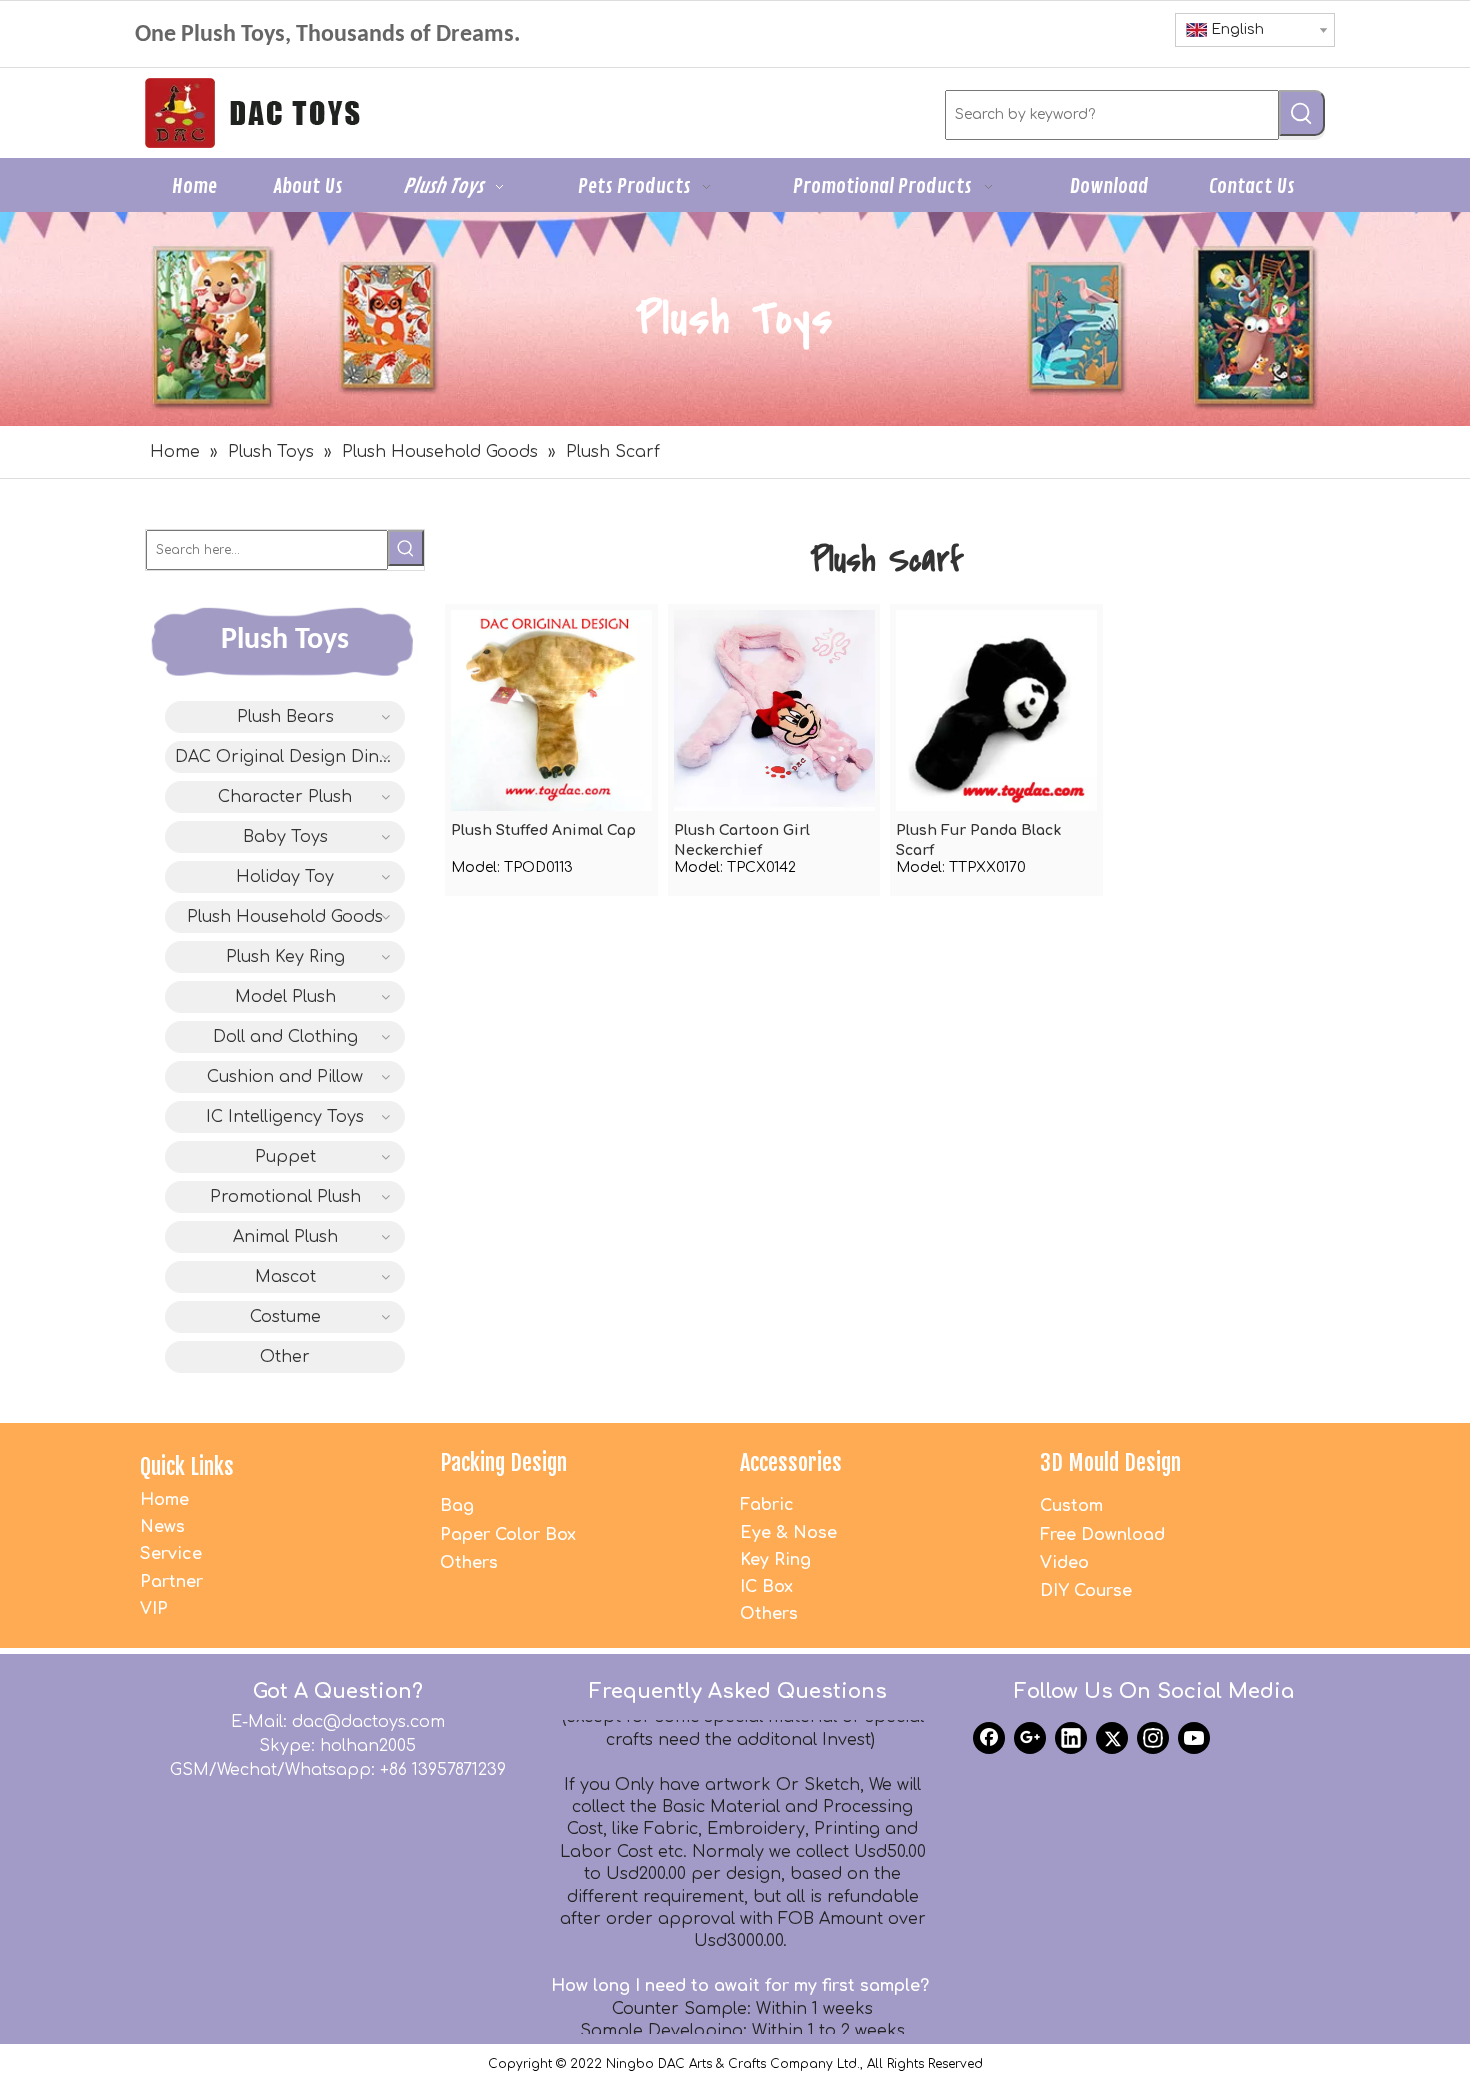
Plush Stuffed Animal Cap (543, 830)
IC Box (766, 1587)
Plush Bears (285, 717)
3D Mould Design (1110, 1462)
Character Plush (285, 797)
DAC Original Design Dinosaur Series (290, 757)
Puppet (285, 1157)
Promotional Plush (285, 1197)
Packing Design (503, 1462)
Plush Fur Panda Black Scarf (978, 840)
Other (285, 1357)
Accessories (791, 1462)
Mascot (285, 1277)
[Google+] (1030, 1738)
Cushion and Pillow (285, 1077)
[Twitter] (1112, 1738)
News (162, 1527)
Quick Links (187, 1466)
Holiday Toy (285, 877)
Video (1064, 1563)
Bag (457, 1506)
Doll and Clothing (285, 1037)
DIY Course (1086, 1591)
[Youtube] (1194, 1738)
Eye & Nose (788, 1533)
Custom (1071, 1506)
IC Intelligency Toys (285, 1117)
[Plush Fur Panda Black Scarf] (996, 709)
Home (164, 1500)
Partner (171, 1582)
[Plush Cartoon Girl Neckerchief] (774, 709)
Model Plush (285, 997)
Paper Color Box (508, 1535)
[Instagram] (1153, 1738)
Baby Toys (285, 837)
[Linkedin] (1071, 1738)
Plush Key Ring (285, 957)
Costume (285, 1317)
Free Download (1102, 1535)
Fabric (767, 1505)
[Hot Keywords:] (1302, 113)
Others (469, 1563)
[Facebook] (989, 1738)
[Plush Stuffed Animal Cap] (551, 709)
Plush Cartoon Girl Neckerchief (742, 840)
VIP (154, 1609)
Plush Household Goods (285, 917)
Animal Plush (285, 1237)
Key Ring (775, 1560)
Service (171, 1554)
